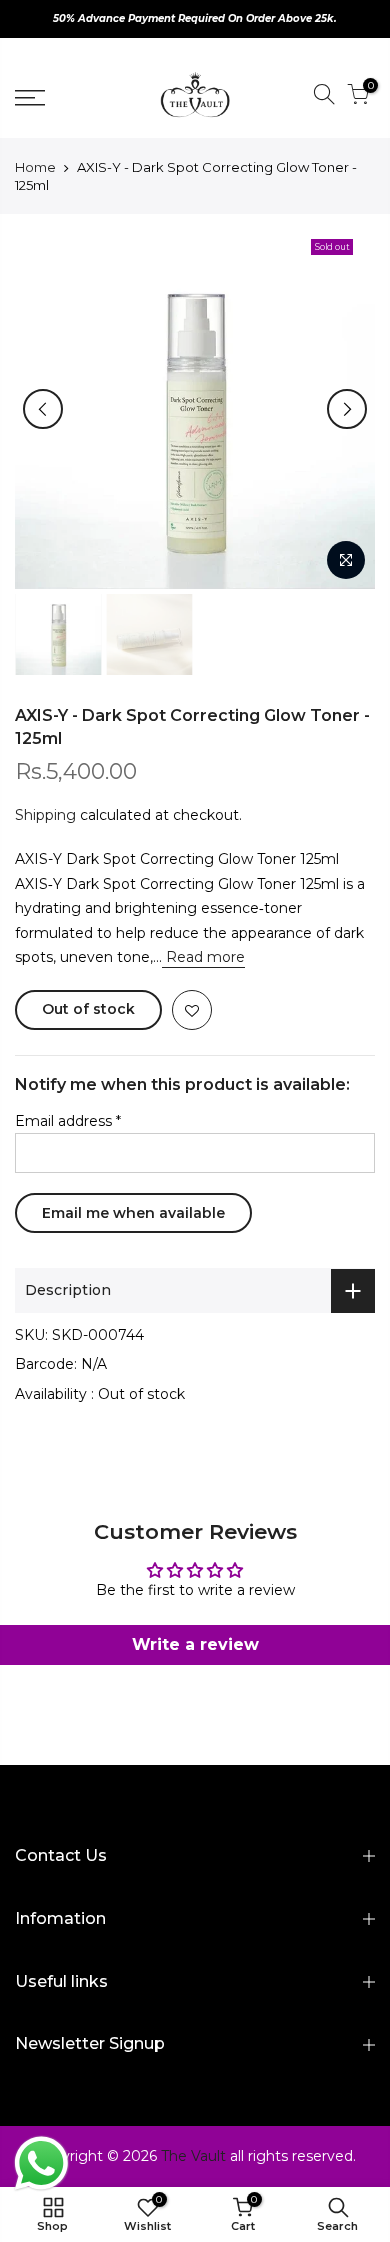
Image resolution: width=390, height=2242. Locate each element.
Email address (68, 1121)
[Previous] (43, 409)
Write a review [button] (195, 1644)
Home (35, 167)
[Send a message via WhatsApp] (41, 2163)
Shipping (45, 815)
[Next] (347, 409)
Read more (203, 957)
